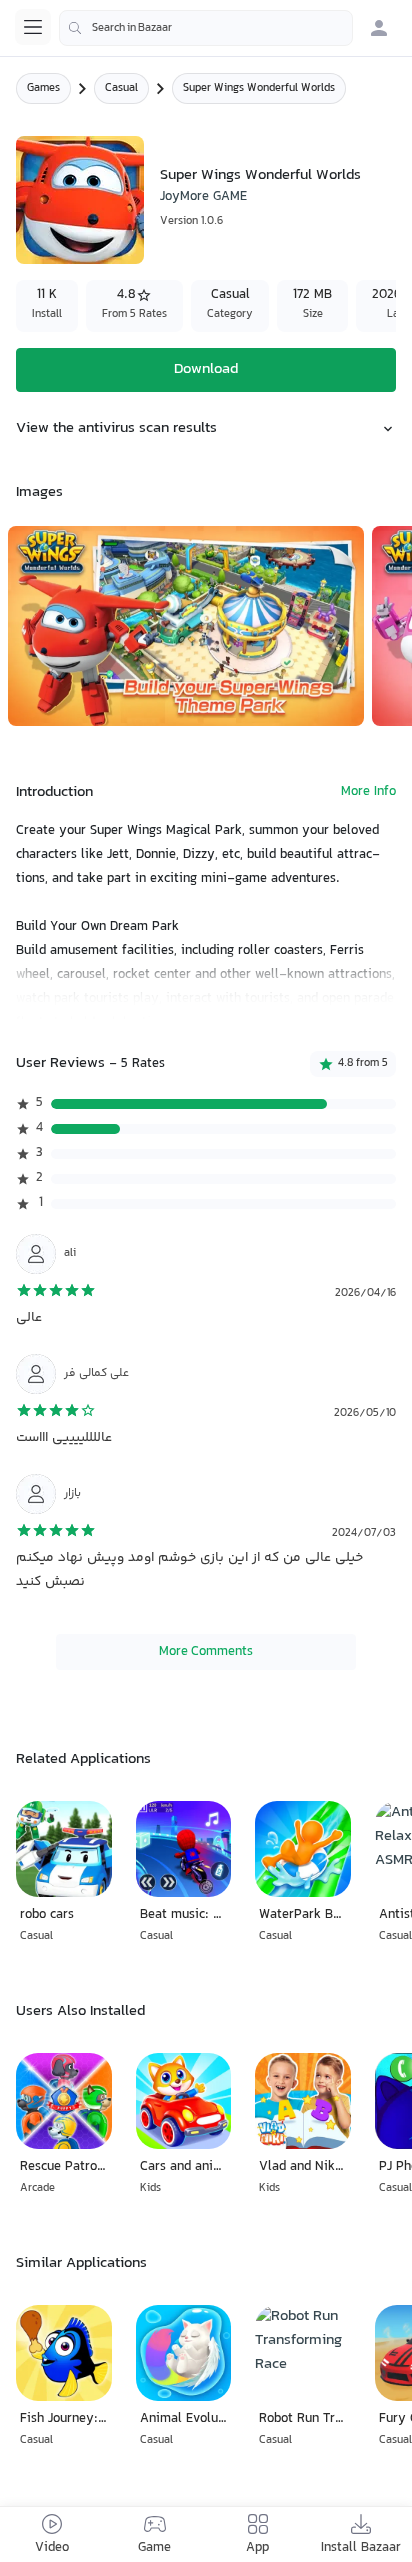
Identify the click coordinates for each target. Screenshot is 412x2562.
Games (43, 88)
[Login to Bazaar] (379, 28)
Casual (121, 88)
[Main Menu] (33, 27)
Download (206, 369)
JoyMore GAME (203, 197)
